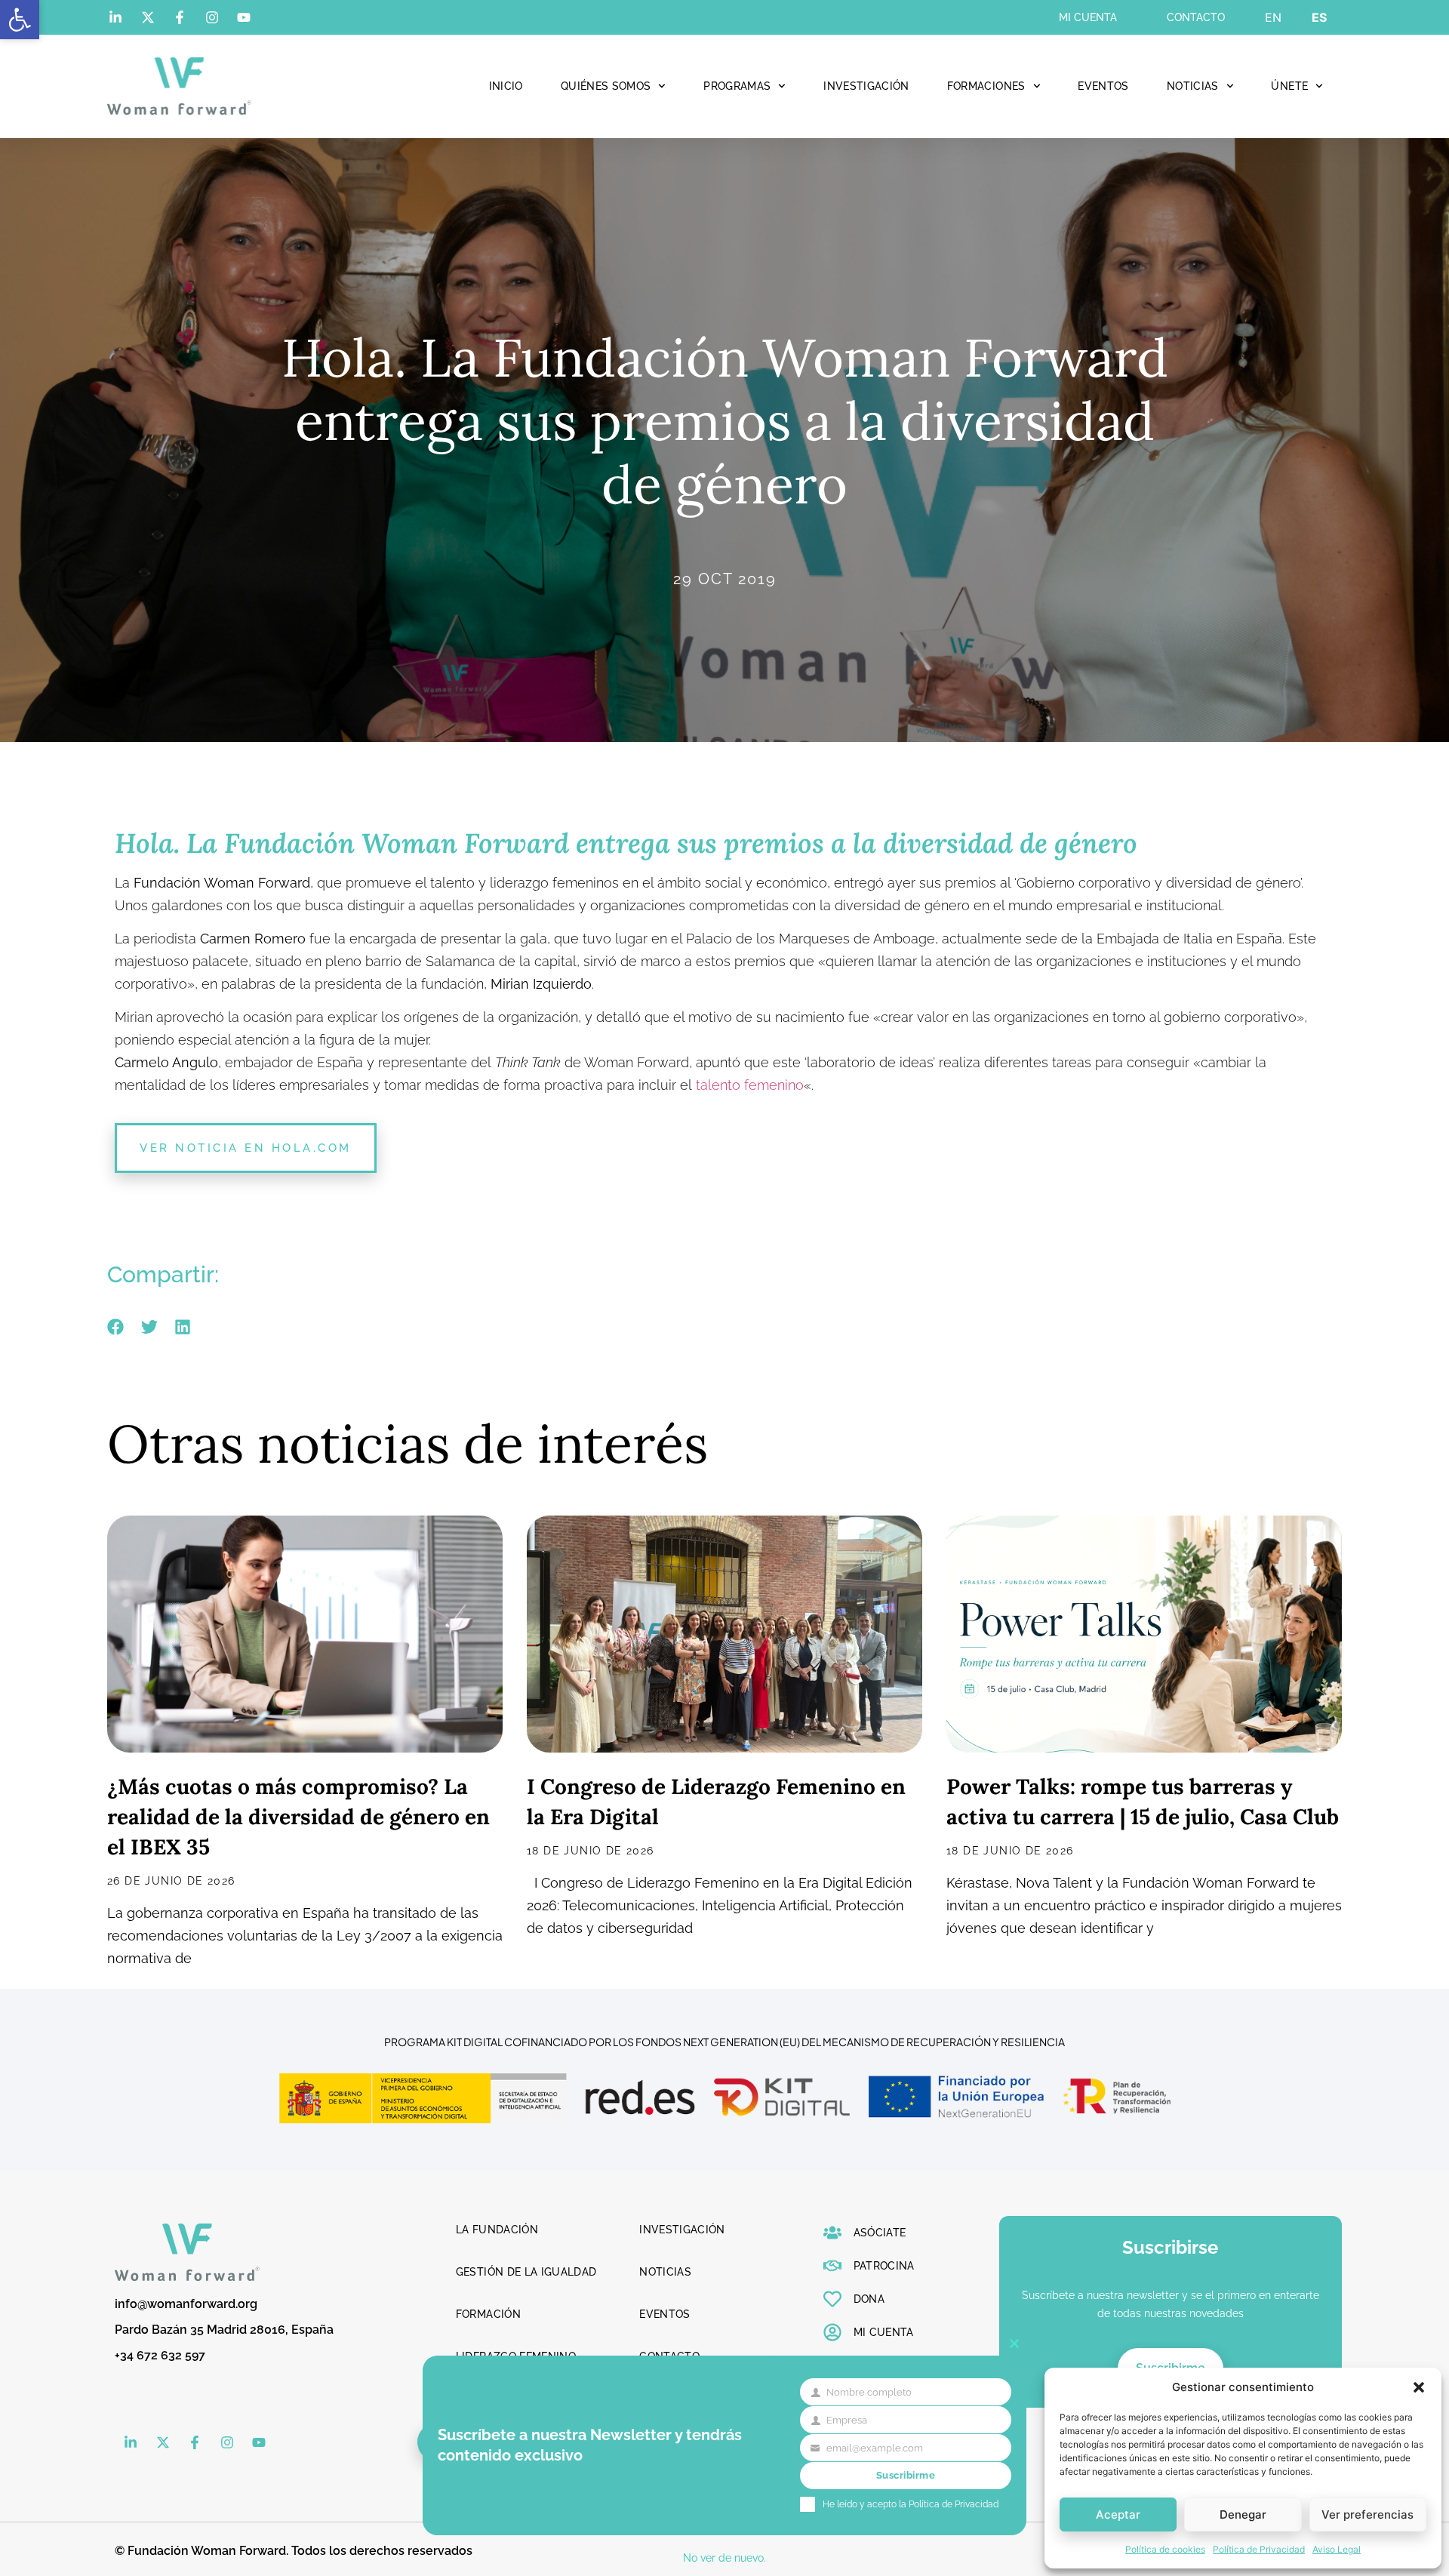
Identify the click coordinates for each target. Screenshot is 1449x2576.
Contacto (1196, 17)
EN (1273, 17)
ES (1319, 17)
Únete (1289, 86)
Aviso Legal (1337, 2549)
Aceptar (1118, 2514)
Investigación (866, 86)
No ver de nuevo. (724, 2558)
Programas (737, 86)
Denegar (1243, 2514)
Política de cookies (1165, 2549)
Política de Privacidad (1259, 2549)
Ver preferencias (1367, 2514)
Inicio (506, 86)
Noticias (1193, 86)
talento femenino (750, 1085)
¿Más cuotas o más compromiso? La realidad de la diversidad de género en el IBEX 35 (298, 1817)
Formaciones (986, 86)
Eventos (1103, 86)
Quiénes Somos (606, 86)
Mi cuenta (1088, 17)
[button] (20, 20)
